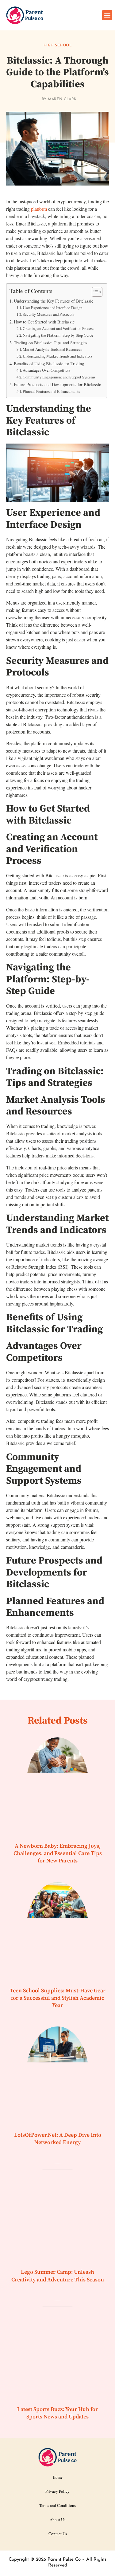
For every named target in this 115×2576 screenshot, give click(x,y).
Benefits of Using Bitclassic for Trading (49, 364)
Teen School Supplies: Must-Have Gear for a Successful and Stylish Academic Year (58, 1998)
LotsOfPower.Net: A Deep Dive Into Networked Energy (58, 2139)
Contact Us (58, 2534)
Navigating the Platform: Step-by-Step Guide (58, 335)
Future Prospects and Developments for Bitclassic (57, 384)
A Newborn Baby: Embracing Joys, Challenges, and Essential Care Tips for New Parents (58, 1854)
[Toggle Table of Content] (94, 292)
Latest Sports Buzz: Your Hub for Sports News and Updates (57, 2413)
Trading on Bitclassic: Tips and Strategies (51, 343)
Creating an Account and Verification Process (58, 328)
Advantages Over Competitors (46, 370)
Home (58, 2477)
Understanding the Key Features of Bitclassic (54, 301)
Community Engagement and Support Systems (59, 377)
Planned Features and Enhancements (51, 391)
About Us (57, 2519)
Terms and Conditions (57, 2505)
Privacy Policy (57, 2491)
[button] (107, 15)
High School (58, 45)
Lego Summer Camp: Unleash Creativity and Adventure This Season (58, 2276)
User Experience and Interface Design (52, 307)
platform (39, 209)
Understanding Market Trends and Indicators (57, 356)
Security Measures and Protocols (48, 314)
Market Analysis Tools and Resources (52, 349)
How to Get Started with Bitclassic (44, 322)
